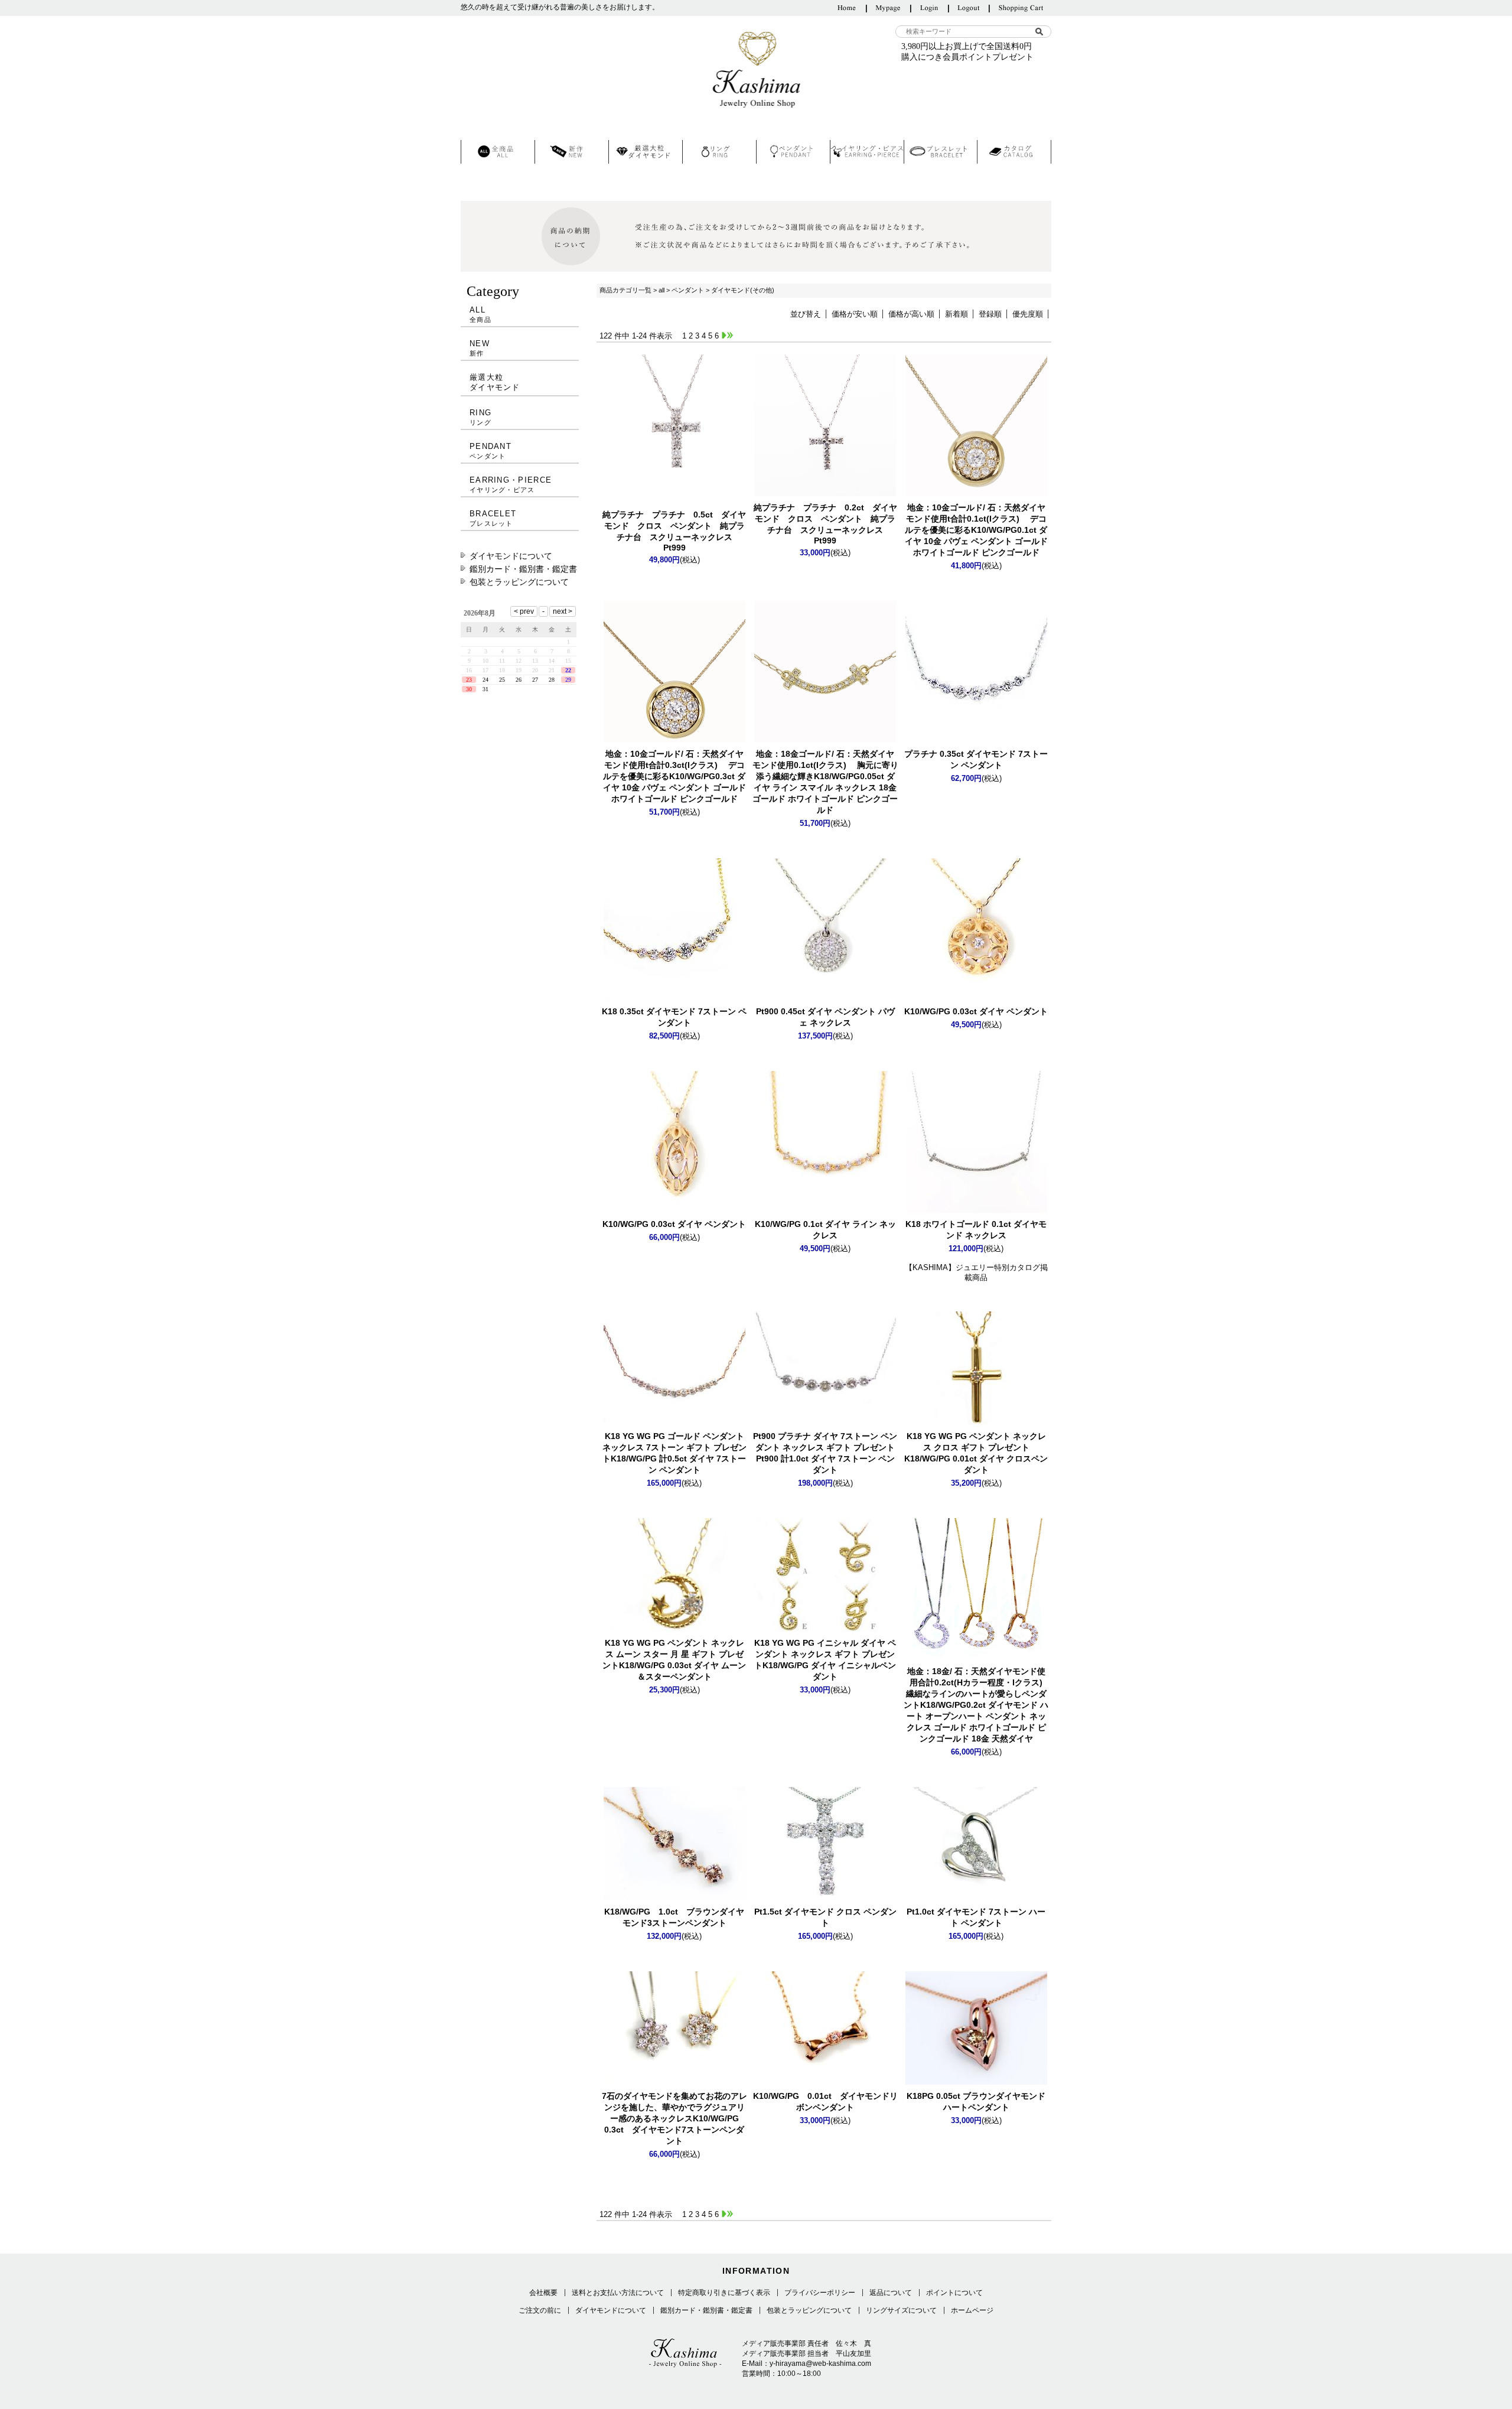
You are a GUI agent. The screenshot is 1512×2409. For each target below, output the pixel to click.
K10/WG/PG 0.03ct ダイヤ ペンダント (976, 1011)
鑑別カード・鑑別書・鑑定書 (523, 569)
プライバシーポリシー (820, 2293)
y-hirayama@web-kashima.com (820, 2364)
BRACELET (493, 518)
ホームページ (972, 2310)
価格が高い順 (911, 314)
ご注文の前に (540, 2310)
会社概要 (543, 2293)
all (661, 290)
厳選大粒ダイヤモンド (495, 382)
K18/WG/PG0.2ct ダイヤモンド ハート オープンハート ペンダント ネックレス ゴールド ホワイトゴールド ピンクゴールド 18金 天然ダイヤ (977, 1705)
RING (480, 417)
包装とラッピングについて (519, 582)
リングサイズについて (901, 2310)
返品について (891, 2293)
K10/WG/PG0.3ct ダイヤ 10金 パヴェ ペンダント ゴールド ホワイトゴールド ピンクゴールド (674, 776)
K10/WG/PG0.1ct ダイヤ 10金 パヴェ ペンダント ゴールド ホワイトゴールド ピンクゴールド (976, 530)
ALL (480, 314)
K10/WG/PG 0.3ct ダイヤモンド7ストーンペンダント (674, 2118)
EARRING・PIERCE (511, 484)
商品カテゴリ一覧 (625, 290)
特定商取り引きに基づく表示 (724, 2293)
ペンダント (688, 290)
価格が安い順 (855, 314)
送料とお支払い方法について (618, 2293)
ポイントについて (954, 2293)
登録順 (990, 314)
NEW (480, 348)
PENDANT (491, 451)
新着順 (957, 314)
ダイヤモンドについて (511, 556)
